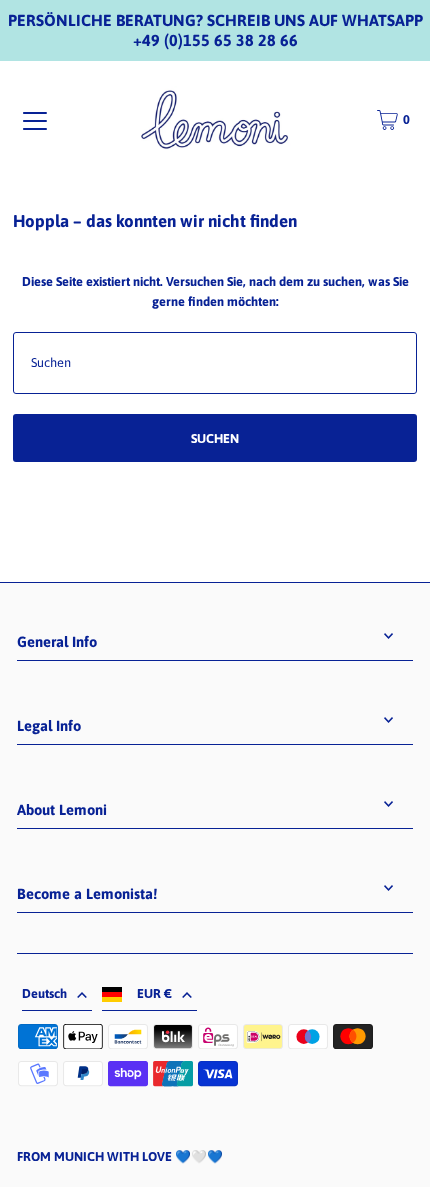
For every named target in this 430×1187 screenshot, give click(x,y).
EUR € (154, 993)
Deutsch (44, 993)
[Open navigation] (35, 121)
